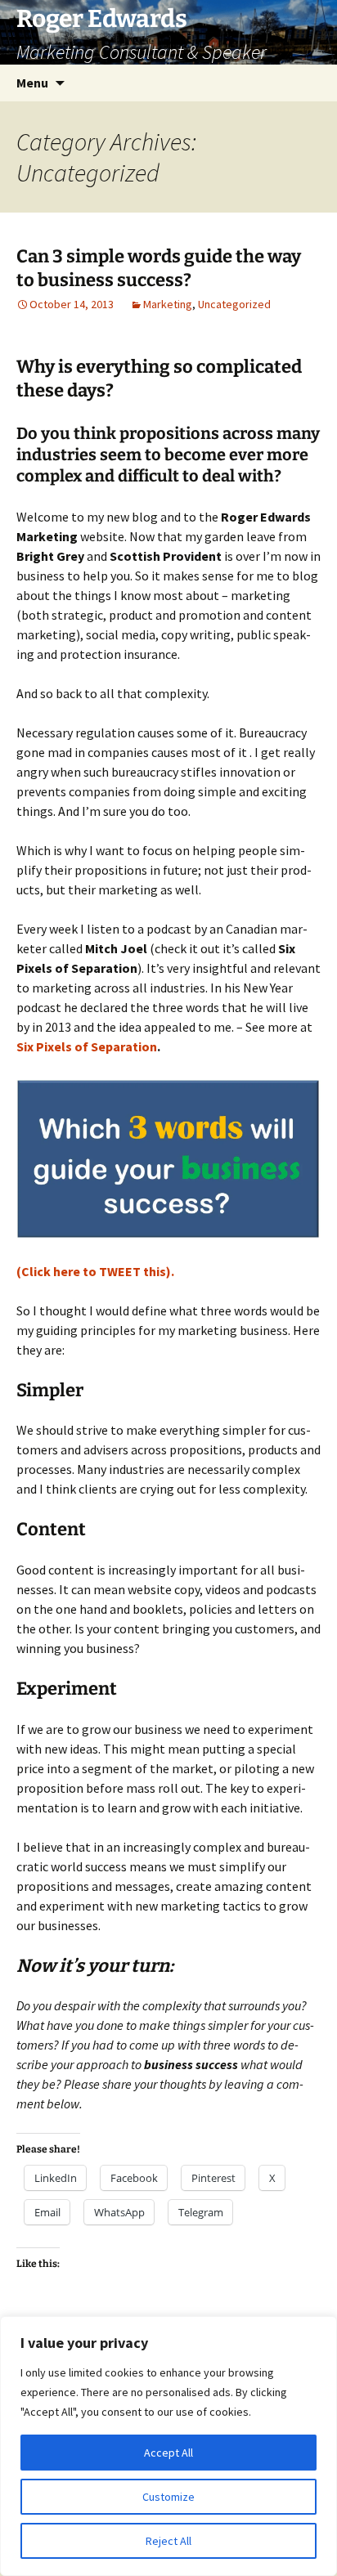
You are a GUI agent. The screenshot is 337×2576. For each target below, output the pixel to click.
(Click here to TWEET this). (95, 1271)
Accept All (168, 2453)
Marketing (168, 304)
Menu (32, 83)
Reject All (168, 2541)
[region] (168, 2446)
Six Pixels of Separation (87, 1046)
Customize (168, 2497)
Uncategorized (234, 304)
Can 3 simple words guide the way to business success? (159, 268)
